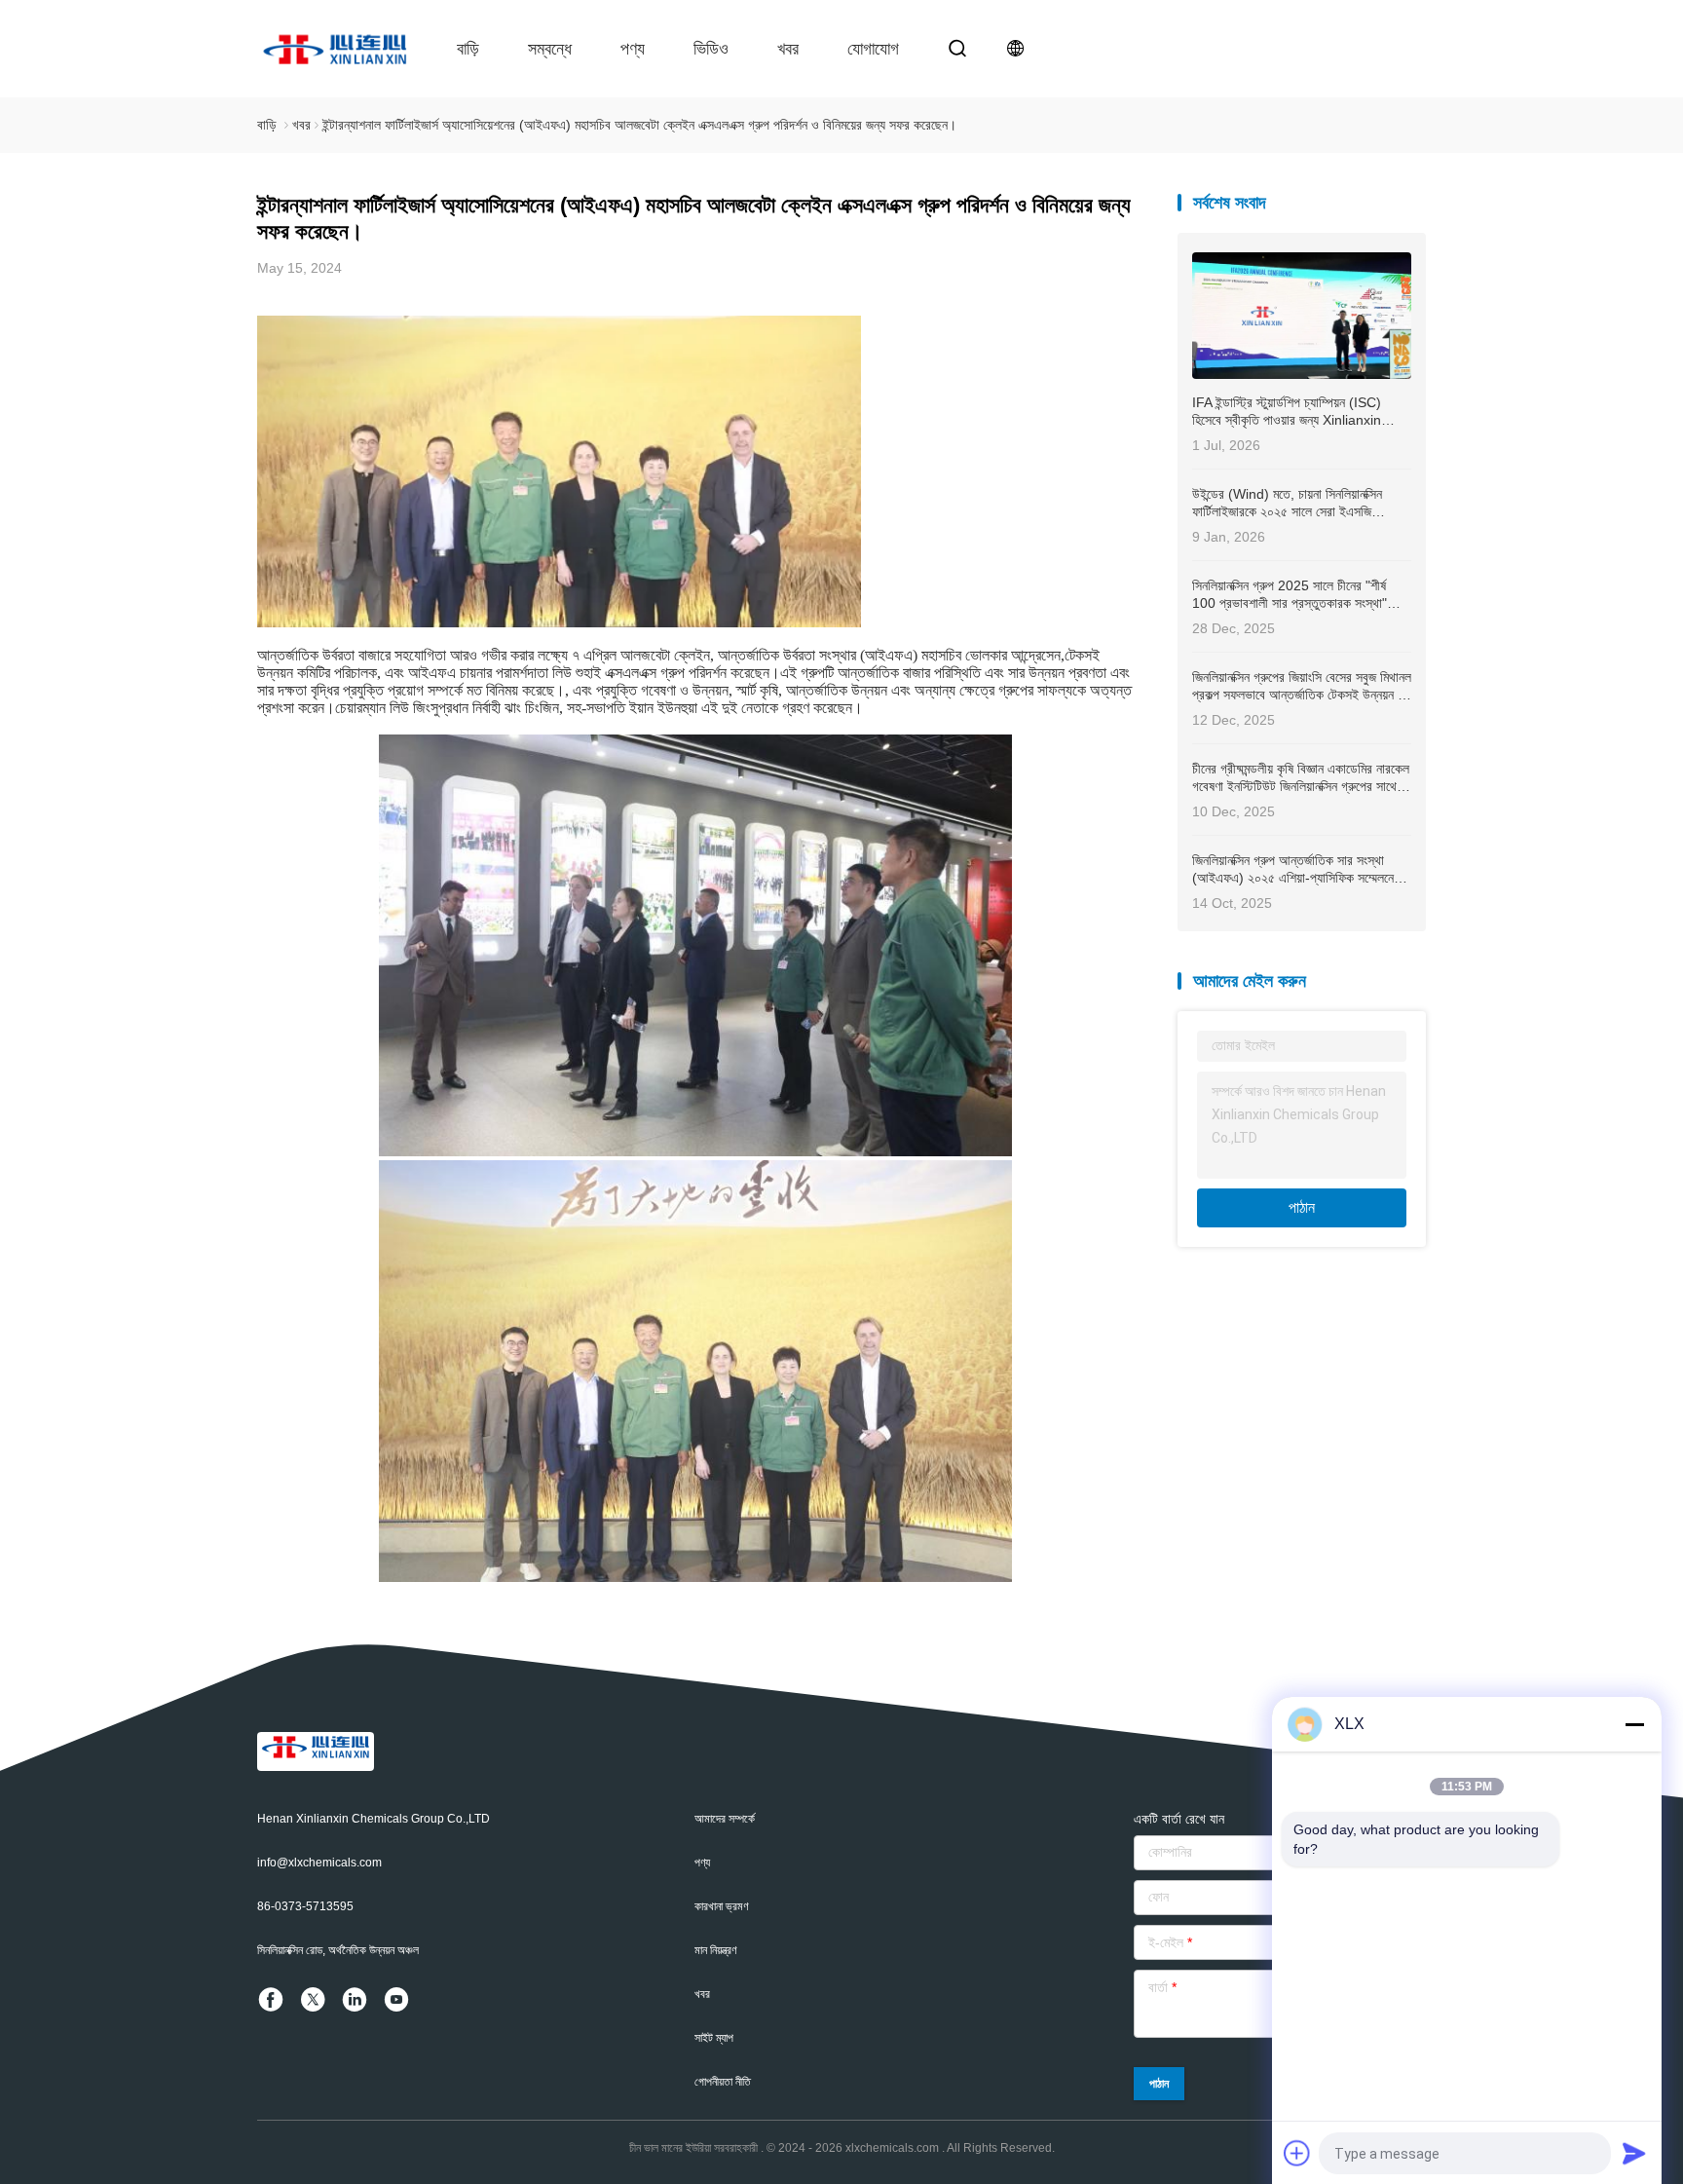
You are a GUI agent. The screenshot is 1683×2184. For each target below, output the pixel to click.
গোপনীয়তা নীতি (723, 2082)
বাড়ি (468, 49)
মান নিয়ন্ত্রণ (716, 1950)
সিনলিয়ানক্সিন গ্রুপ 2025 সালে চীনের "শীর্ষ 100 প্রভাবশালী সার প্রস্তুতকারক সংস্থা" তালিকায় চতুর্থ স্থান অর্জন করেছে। (1290, 595)
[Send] (1634, 2153)
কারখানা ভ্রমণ (722, 1906)
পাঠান (1302, 1207)
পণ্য (633, 49)
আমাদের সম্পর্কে (725, 1819)
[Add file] (1297, 2153)
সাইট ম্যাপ (714, 2038)
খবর (788, 49)
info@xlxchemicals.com (319, 1863)
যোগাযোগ (873, 49)
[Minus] (1634, 1724)
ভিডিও (711, 49)
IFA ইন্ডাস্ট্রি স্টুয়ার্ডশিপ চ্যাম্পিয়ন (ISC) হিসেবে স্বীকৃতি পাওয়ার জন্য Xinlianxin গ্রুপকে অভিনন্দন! (1287, 412)
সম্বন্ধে (550, 49)
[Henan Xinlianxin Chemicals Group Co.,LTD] (335, 49)
